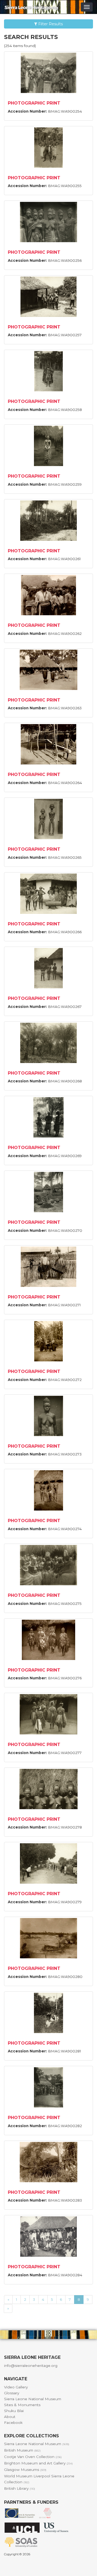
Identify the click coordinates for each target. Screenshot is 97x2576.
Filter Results (50, 24)
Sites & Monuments (22, 2405)
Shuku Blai (14, 2411)
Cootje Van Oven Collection (33, 2457)
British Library (20, 2488)
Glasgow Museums (25, 2470)
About (10, 2417)
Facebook (13, 2423)
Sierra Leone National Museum (33, 2399)
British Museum (22, 2450)
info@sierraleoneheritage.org (31, 2366)
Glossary (12, 2393)
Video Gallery (16, 2387)
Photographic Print (34, 103)
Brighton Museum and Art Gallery (38, 2463)
